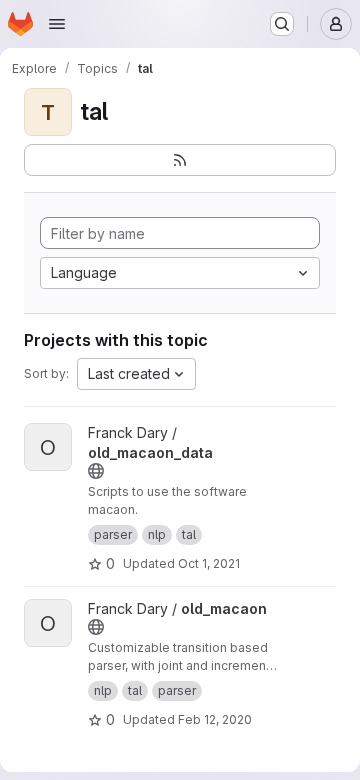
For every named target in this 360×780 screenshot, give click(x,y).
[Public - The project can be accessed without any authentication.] (96, 471)
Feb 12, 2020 (215, 719)
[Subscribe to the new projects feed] (180, 160)
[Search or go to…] (282, 24)
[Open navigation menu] (57, 24)
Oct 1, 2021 (209, 563)
